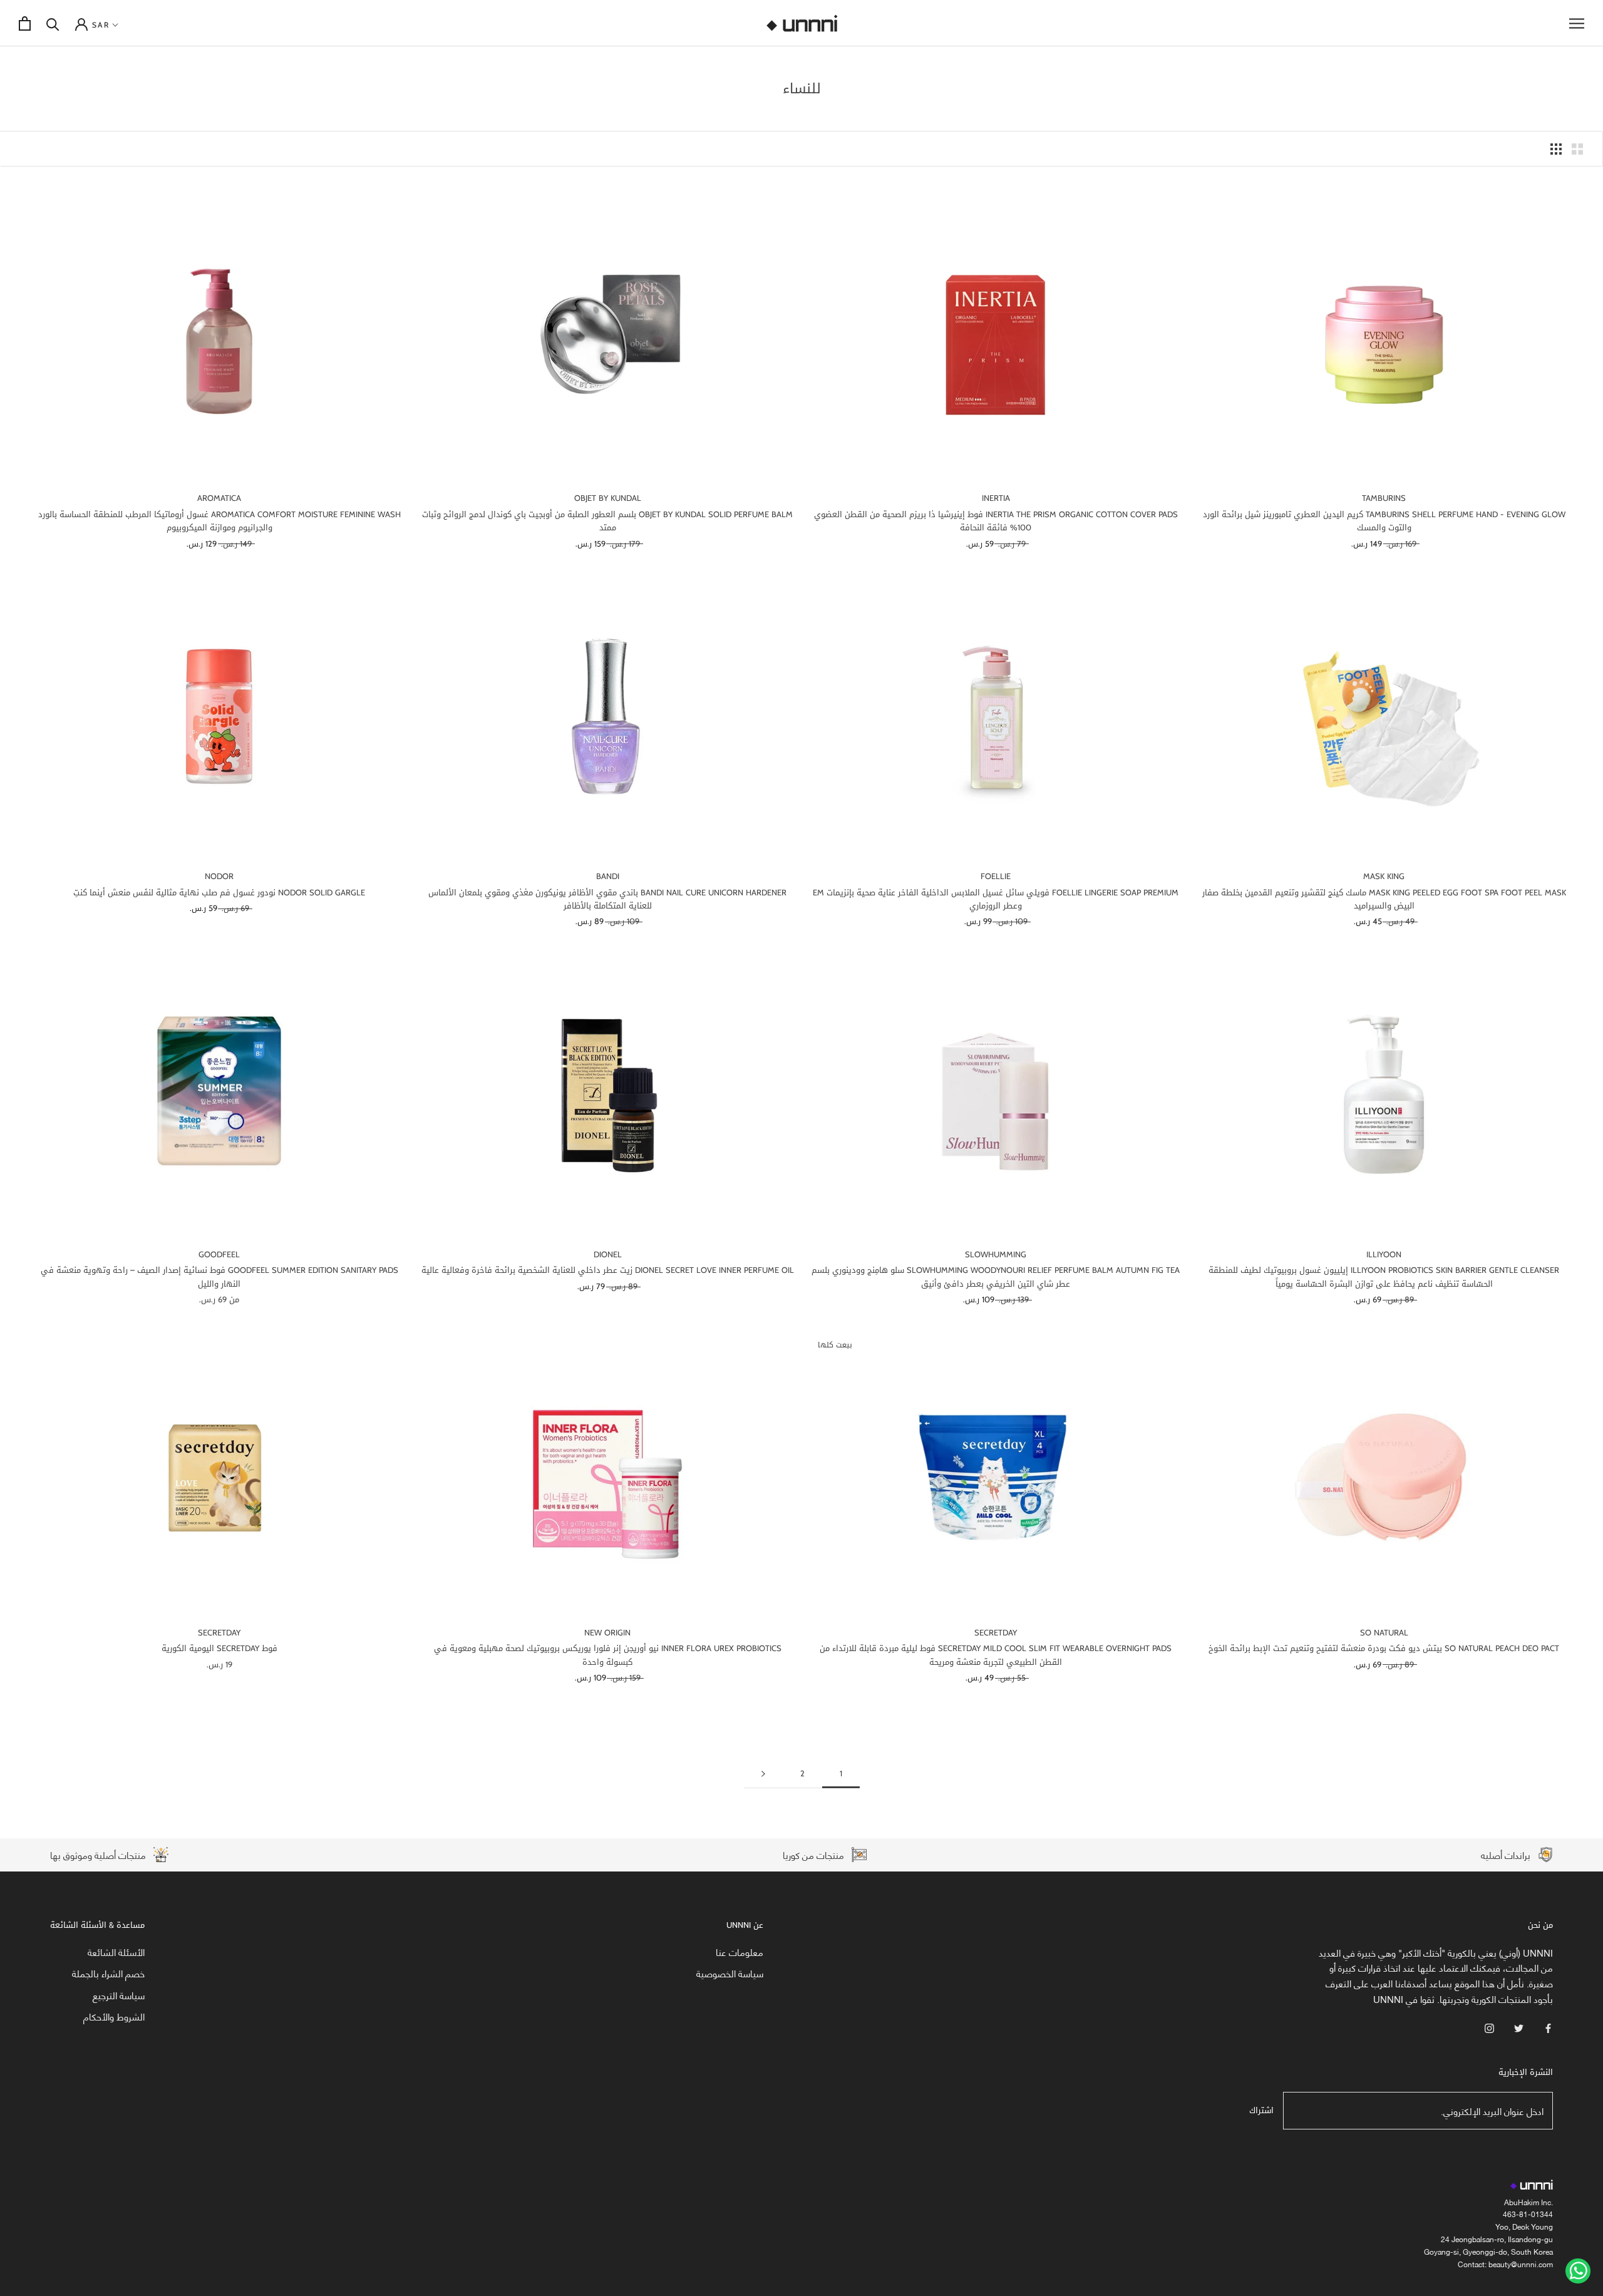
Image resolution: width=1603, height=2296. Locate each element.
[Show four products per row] (1556, 149)
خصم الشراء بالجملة (108, 1973)
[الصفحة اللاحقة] (763, 1774)
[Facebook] (1548, 2027)
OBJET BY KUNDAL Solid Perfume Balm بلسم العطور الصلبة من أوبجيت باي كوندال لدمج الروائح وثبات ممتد (607, 521)
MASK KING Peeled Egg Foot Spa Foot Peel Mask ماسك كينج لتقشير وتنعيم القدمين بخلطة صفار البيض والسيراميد (1384, 899)
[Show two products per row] (1577, 149)
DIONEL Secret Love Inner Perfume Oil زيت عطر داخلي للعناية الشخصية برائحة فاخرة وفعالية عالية (608, 1270)
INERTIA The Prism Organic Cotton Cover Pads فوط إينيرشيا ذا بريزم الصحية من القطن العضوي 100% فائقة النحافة (996, 521)
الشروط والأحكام (114, 2016)
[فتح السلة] (25, 23)
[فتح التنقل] (1577, 23)
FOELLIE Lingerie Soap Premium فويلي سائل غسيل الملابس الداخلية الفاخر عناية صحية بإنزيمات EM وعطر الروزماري (996, 899)
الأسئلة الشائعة (116, 1952)
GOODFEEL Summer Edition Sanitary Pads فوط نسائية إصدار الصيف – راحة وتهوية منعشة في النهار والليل (219, 1277)
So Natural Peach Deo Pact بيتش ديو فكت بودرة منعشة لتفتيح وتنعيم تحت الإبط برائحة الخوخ (1384, 1648)
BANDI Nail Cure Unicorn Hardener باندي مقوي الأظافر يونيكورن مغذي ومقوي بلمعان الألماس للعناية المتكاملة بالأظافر (607, 899)
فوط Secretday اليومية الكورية (219, 1648)
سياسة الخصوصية (730, 1973)
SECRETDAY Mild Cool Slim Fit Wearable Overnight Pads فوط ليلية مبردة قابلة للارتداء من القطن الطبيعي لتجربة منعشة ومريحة (996, 1655)
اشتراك (1261, 2110)
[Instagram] (1489, 2027)
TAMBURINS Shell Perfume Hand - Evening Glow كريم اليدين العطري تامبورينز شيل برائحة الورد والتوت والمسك (1384, 521)
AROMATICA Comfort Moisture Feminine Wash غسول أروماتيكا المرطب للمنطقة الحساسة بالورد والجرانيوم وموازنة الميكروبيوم (219, 521)
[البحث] (53, 23)
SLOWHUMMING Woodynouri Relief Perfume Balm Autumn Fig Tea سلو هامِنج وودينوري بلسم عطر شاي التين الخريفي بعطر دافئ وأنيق (996, 1277)
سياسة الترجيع (119, 1995)
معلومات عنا (740, 1952)
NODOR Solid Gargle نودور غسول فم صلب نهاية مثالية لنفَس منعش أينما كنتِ (219, 893)
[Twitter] (1519, 2027)
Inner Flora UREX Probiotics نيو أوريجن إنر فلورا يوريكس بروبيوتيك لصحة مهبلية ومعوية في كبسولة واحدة (608, 1655)
